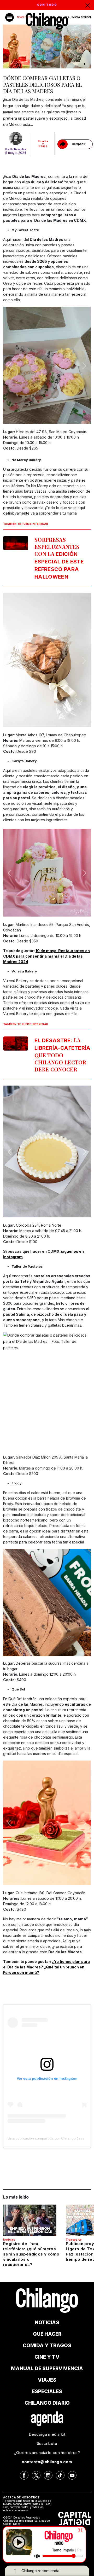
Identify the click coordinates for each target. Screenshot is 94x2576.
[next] (84, 366)
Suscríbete (47, 2443)
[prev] (10, 366)
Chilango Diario (47, 2403)
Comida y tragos (43, 144)
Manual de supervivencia (47, 2368)
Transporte (74, 2240)
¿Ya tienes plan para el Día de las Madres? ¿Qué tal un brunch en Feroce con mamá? (46, 1967)
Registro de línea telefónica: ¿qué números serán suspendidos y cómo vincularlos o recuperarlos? (31, 2254)
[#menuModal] (10, 17)
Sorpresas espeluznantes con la (59, 558)
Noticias (9, 2240)
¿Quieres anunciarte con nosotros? (47, 2453)
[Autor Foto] (16, 138)
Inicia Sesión (81, 17)
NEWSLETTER (24, 17)
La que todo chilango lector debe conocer (63, 1055)
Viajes (47, 2380)
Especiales (47, 2391)
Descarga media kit (47, 2434)
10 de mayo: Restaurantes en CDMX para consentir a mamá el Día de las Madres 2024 (46, 956)
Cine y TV (47, 2357)
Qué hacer (47, 2334)
